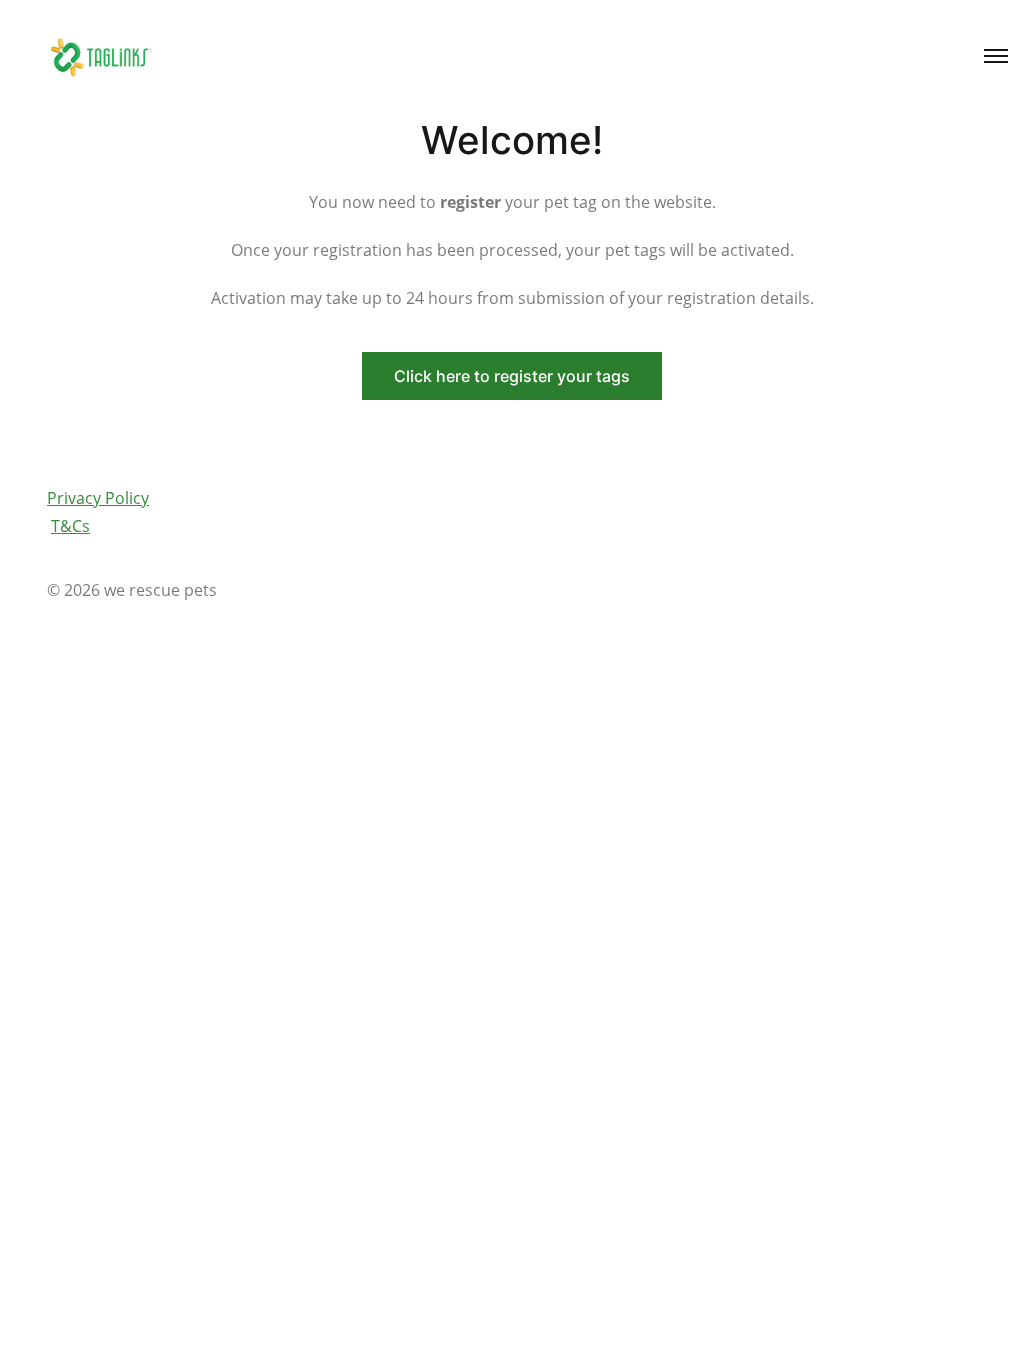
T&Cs (70, 526)
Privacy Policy (98, 498)
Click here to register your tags (512, 376)
